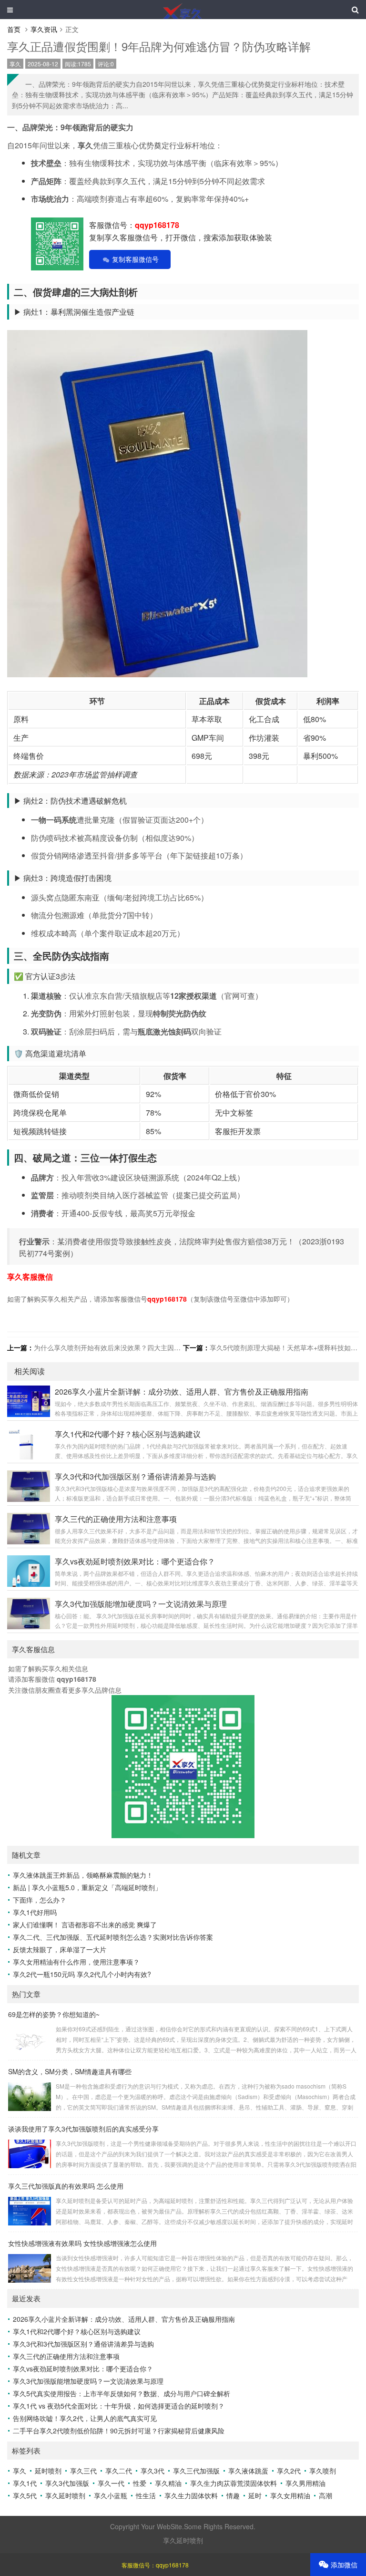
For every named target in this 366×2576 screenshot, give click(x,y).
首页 (14, 29)
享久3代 (152, 2471)
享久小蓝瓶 (111, 2495)
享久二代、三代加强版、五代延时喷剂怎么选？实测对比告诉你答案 (113, 1937)
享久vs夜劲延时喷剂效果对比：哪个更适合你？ (83, 2369)
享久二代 (119, 2471)
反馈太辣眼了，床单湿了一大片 (60, 1949)
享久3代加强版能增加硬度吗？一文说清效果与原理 (88, 2381)
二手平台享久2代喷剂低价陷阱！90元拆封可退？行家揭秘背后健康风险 (119, 2431)
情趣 (233, 2495)
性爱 (140, 2483)
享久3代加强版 (67, 2483)
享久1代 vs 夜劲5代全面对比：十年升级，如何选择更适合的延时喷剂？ (119, 2406)
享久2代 (289, 2471)
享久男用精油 (305, 2483)
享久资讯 (44, 29)
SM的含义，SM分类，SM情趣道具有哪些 (70, 2071)
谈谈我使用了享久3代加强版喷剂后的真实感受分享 (83, 2129)
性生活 (146, 2495)
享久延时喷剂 (65, 2495)
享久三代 (83, 2471)
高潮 (325, 2495)
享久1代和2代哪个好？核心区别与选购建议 (77, 2331)
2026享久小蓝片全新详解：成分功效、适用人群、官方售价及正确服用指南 (124, 2319)
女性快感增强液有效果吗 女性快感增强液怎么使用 (82, 2243)
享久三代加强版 (196, 2471)
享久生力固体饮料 (191, 2495)
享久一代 (111, 2483)
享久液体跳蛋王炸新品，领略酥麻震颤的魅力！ (83, 1875)
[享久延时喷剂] (183, 10)
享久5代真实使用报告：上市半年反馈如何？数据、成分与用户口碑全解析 (122, 2393)
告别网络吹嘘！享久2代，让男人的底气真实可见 (85, 2418)
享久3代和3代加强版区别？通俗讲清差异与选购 (83, 2344)
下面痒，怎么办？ (40, 1900)
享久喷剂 (323, 2471)
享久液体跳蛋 (248, 2471)
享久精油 (168, 2483)
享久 (15, 64)
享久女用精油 (290, 2495)
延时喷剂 (48, 2471)
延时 (255, 2495)
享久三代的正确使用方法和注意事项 (66, 2356)
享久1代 (25, 2483)
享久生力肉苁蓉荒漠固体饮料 (234, 2483)
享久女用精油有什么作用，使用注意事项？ (76, 1962)
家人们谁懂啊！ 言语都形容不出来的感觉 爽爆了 (85, 1924)
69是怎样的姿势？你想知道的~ (54, 2014)
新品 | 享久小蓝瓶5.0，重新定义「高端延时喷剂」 (87, 1887)
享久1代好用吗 (35, 1912)
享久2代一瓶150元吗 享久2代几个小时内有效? (82, 1974)
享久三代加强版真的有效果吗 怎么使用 (66, 2186)
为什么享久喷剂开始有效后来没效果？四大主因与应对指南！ (124, 1347)
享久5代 (25, 2495)
